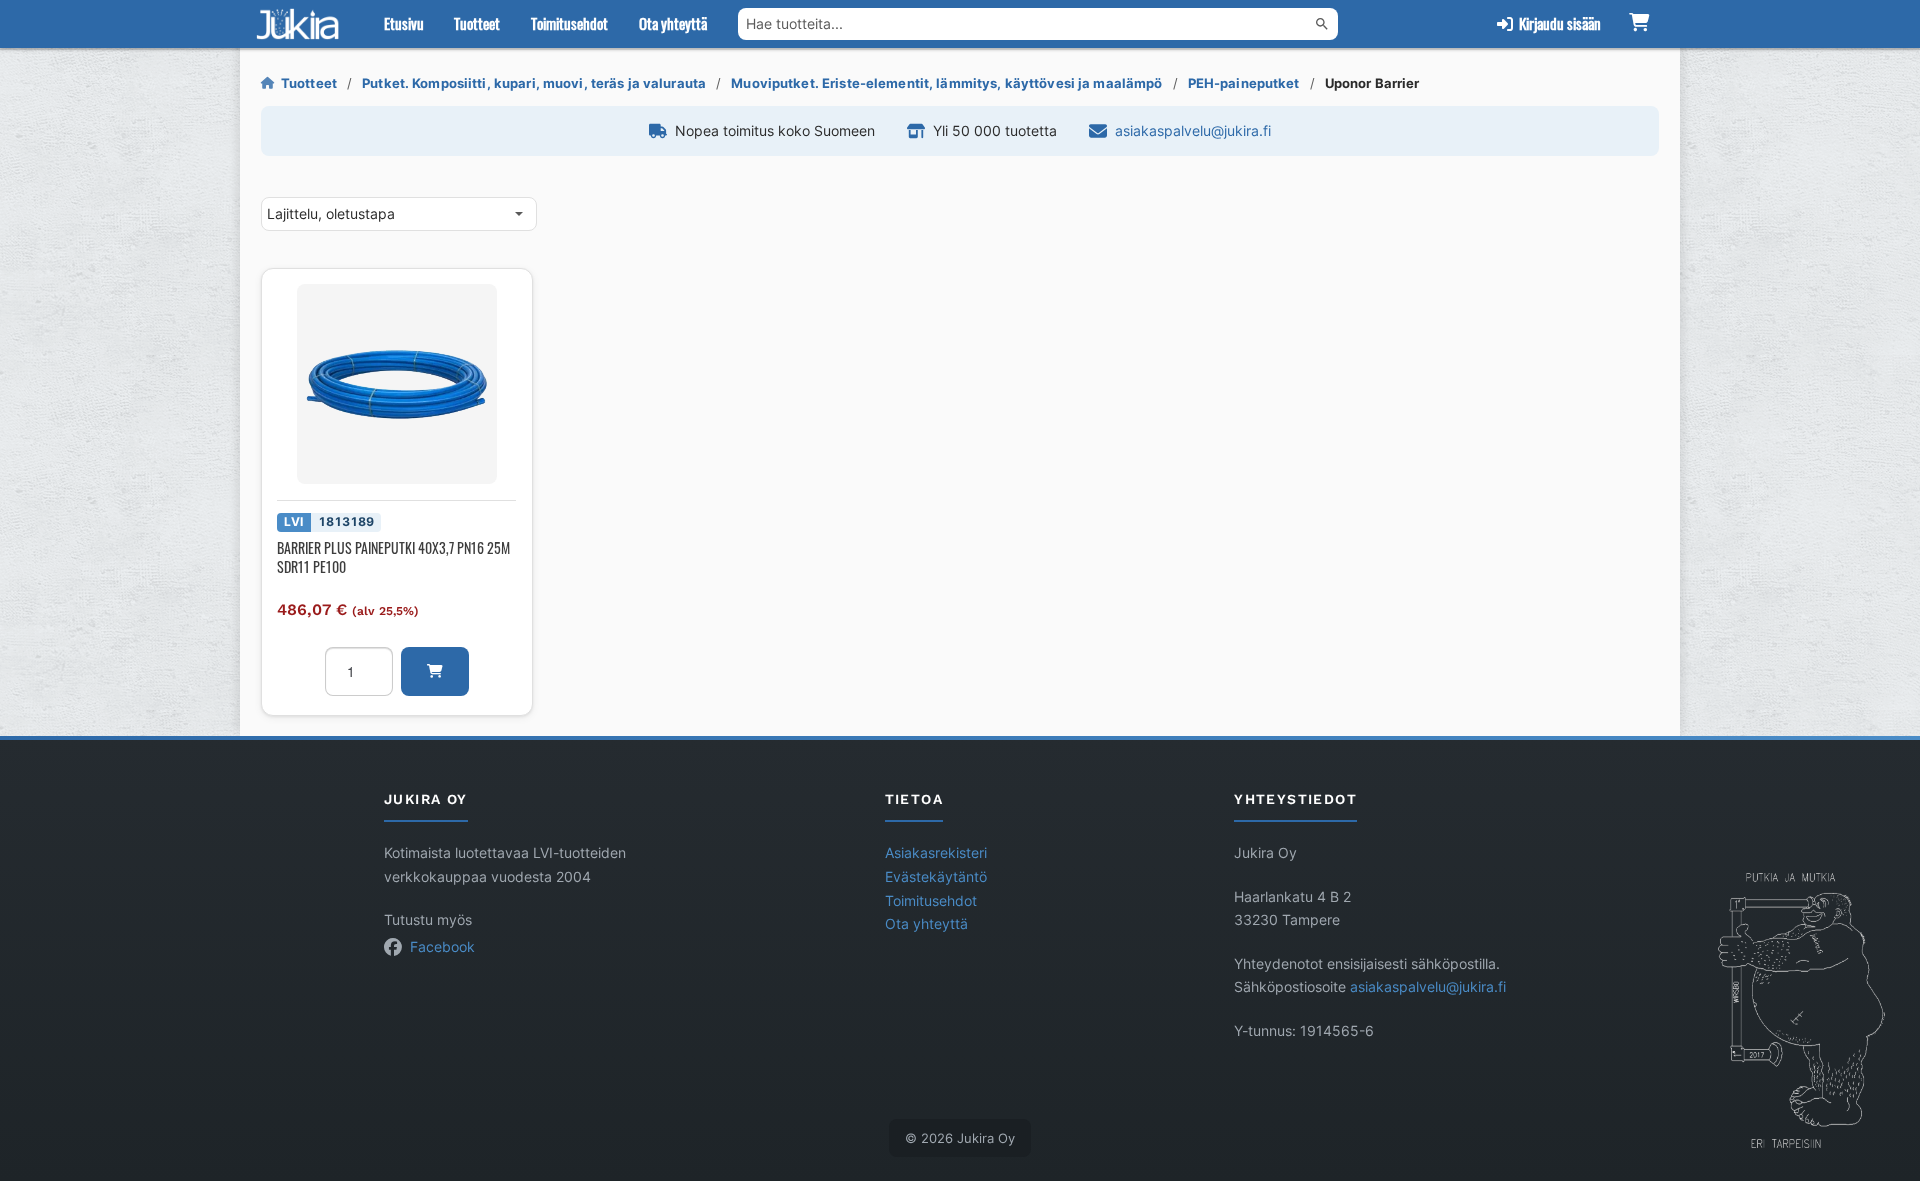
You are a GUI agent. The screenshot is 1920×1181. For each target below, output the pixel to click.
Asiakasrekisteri (936, 853)
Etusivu (404, 23)
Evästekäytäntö (936, 877)
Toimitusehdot (569, 23)
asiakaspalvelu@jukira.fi (1193, 131)
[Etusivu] (302, 24)
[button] (435, 671)
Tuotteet (477, 23)
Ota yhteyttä (673, 23)
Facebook (442, 947)
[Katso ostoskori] (1638, 24)
